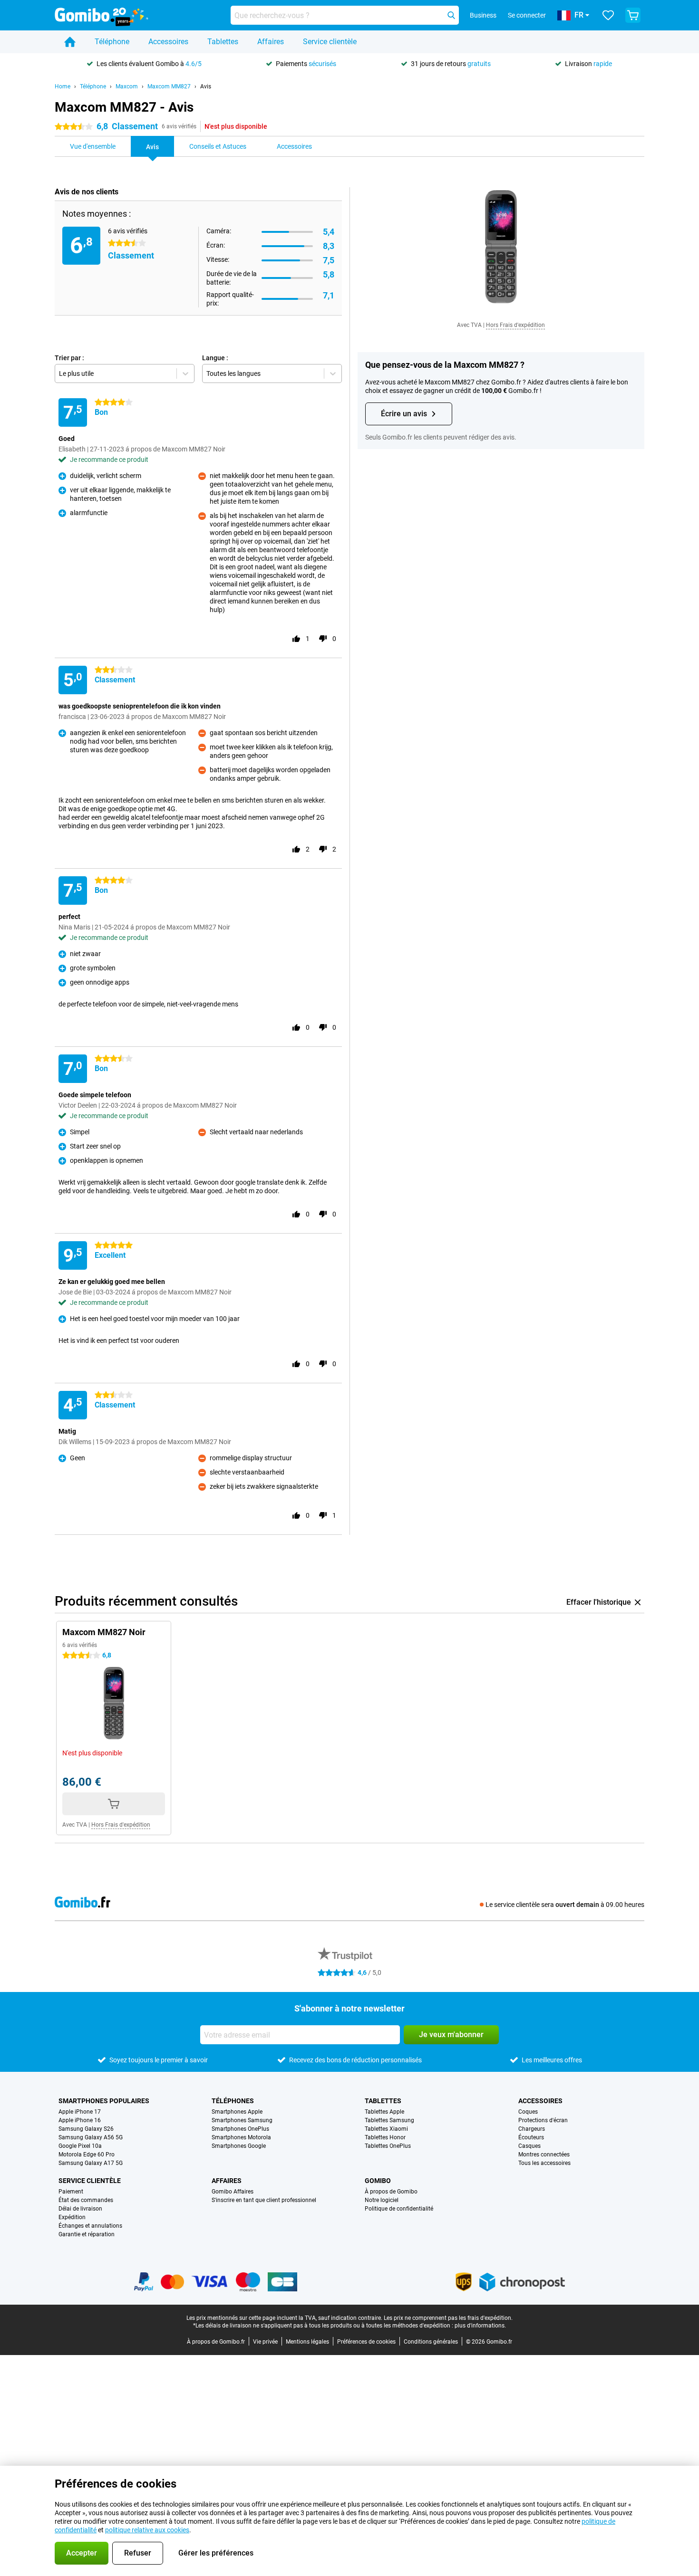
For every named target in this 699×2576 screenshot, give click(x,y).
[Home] (70, 42)
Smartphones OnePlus (240, 2129)
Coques (528, 2112)
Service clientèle (330, 42)
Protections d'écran (543, 2120)
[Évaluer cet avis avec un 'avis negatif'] (323, 639)
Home (63, 86)
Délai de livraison (80, 2209)
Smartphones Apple (237, 2112)
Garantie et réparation (87, 2234)
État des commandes (86, 2200)
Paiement (71, 2192)
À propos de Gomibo (391, 2192)
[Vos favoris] (608, 15)
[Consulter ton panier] (633, 15)
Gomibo (378, 2181)
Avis (206, 86)
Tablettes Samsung (389, 2120)
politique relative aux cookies (147, 2530)
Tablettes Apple (384, 2112)
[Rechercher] (451, 15)
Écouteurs (531, 2137)
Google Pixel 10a (80, 2146)
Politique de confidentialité (399, 2209)
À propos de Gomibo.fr (216, 2342)
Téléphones (233, 2101)
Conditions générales (431, 2342)
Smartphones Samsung (242, 2120)
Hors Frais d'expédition (515, 325)
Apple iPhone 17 (80, 2112)
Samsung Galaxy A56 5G (91, 2137)
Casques (529, 2146)
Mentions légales (307, 2342)
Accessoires (168, 42)
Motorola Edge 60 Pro (87, 2155)
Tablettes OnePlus (388, 2146)
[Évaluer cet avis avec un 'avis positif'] (296, 639)
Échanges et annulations (90, 2226)
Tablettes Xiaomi (386, 2129)
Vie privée (265, 2342)
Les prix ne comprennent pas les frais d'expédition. (448, 2318)
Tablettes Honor (385, 2137)
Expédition (72, 2217)
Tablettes (223, 42)
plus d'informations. (480, 2326)
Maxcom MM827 (169, 86)
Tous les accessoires (544, 2163)
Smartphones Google (239, 2146)
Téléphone (112, 42)
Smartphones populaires (104, 2101)
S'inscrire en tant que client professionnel (264, 2200)
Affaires (271, 42)
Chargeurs (532, 2129)
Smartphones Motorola (241, 2137)
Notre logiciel (382, 2200)
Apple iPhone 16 (80, 2120)
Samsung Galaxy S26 (86, 2129)
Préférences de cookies (366, 2342)
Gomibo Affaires (233, 2192)
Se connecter (527, 15)
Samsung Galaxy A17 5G (91, 2163)
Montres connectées (544, 2155)
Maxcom (127, 86)
